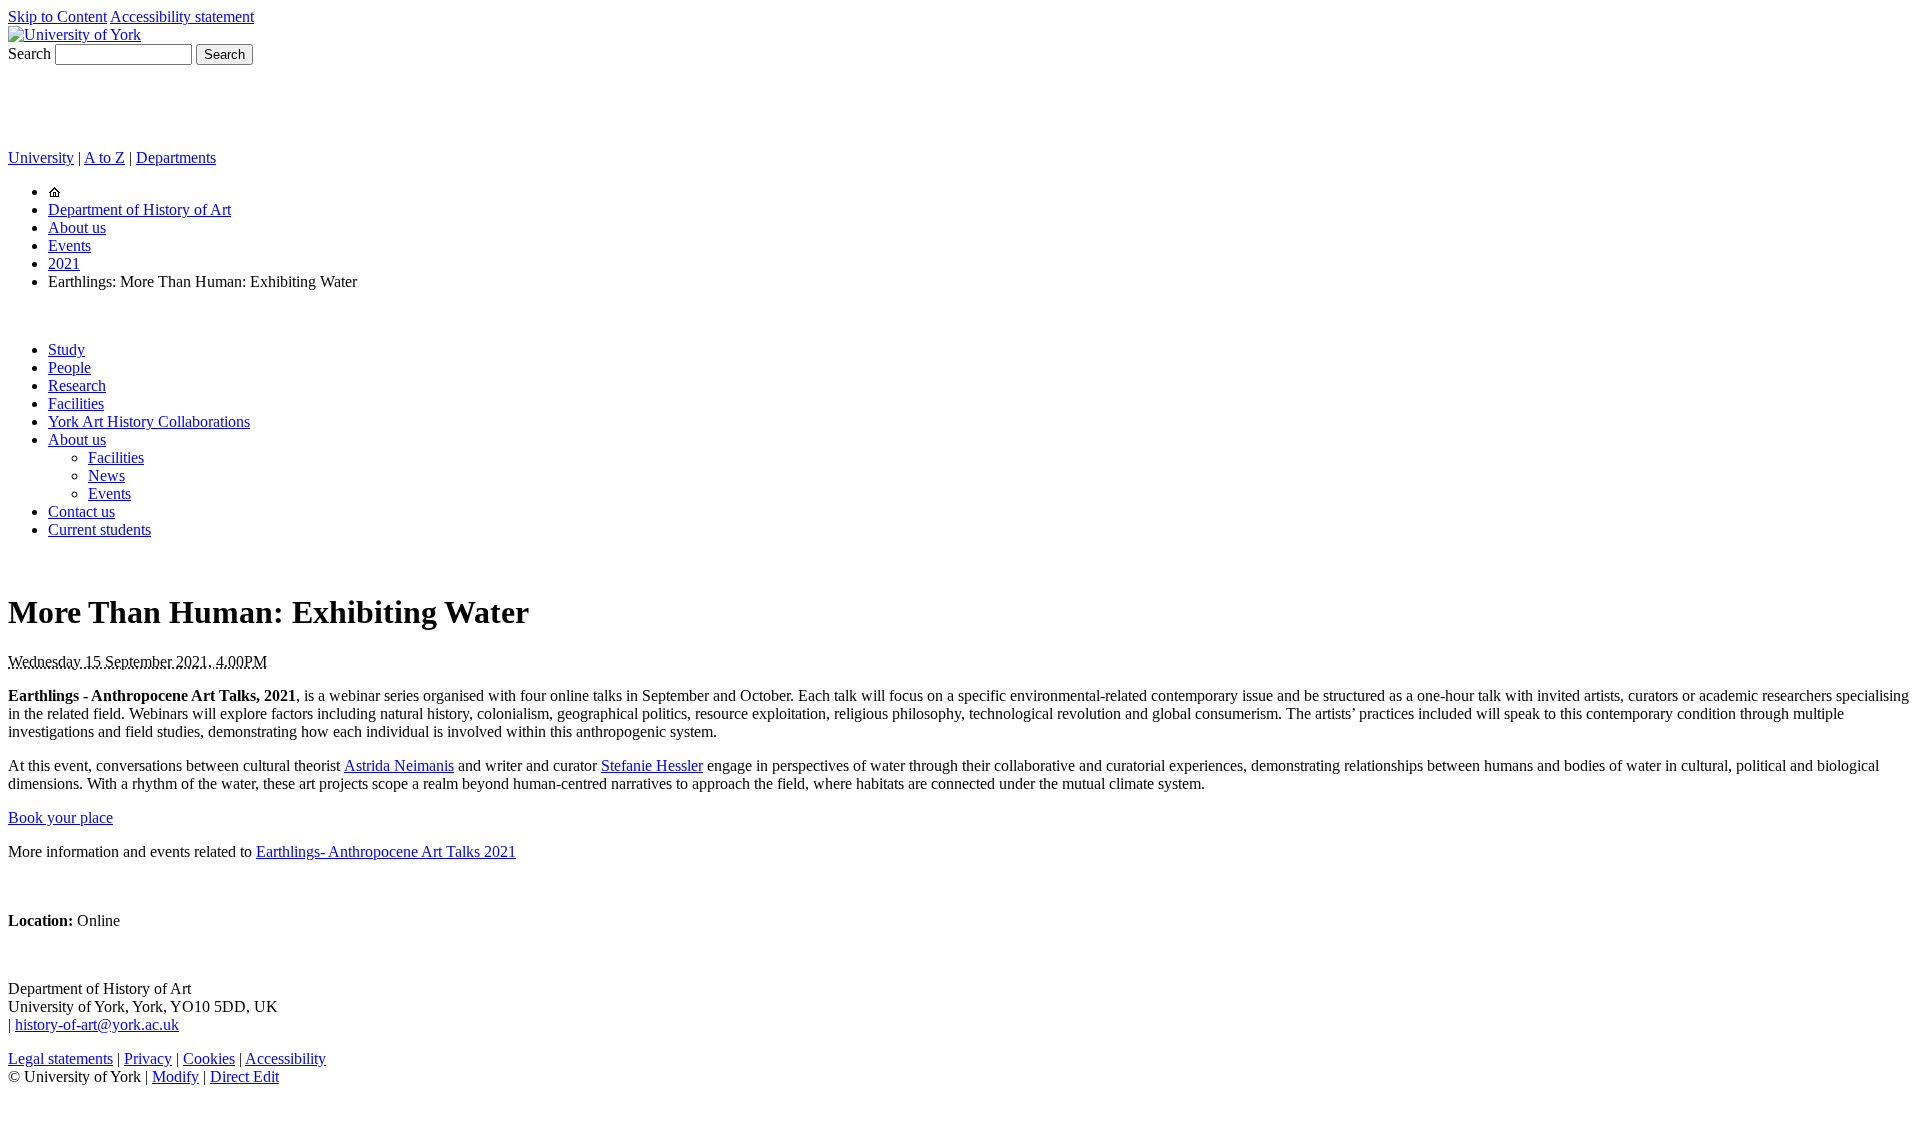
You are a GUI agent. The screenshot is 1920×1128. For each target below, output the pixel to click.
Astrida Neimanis (399, 765)
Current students (99, 529)
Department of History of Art (139, 209)
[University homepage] (54, 191)
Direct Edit (244, 1076)
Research (77, 385)
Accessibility (285, 1058)
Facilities (76, 403)
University (41, 157)
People (69, 367)
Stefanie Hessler (652, 765)
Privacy (148, 1058)
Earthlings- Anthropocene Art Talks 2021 (386, 851)
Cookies (209, 1058)
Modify (175, 1076)
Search (29, 53)
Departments (176, 157)
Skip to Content (57, 16)
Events (69, 245)
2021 (64, 263)
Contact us (81, 511)
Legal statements (60, 1058)
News (106, 475)
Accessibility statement (182, 16)
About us (77, 227)
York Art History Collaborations (149, 421)
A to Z (104, 157)
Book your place (60, 817)
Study (66, 349)
